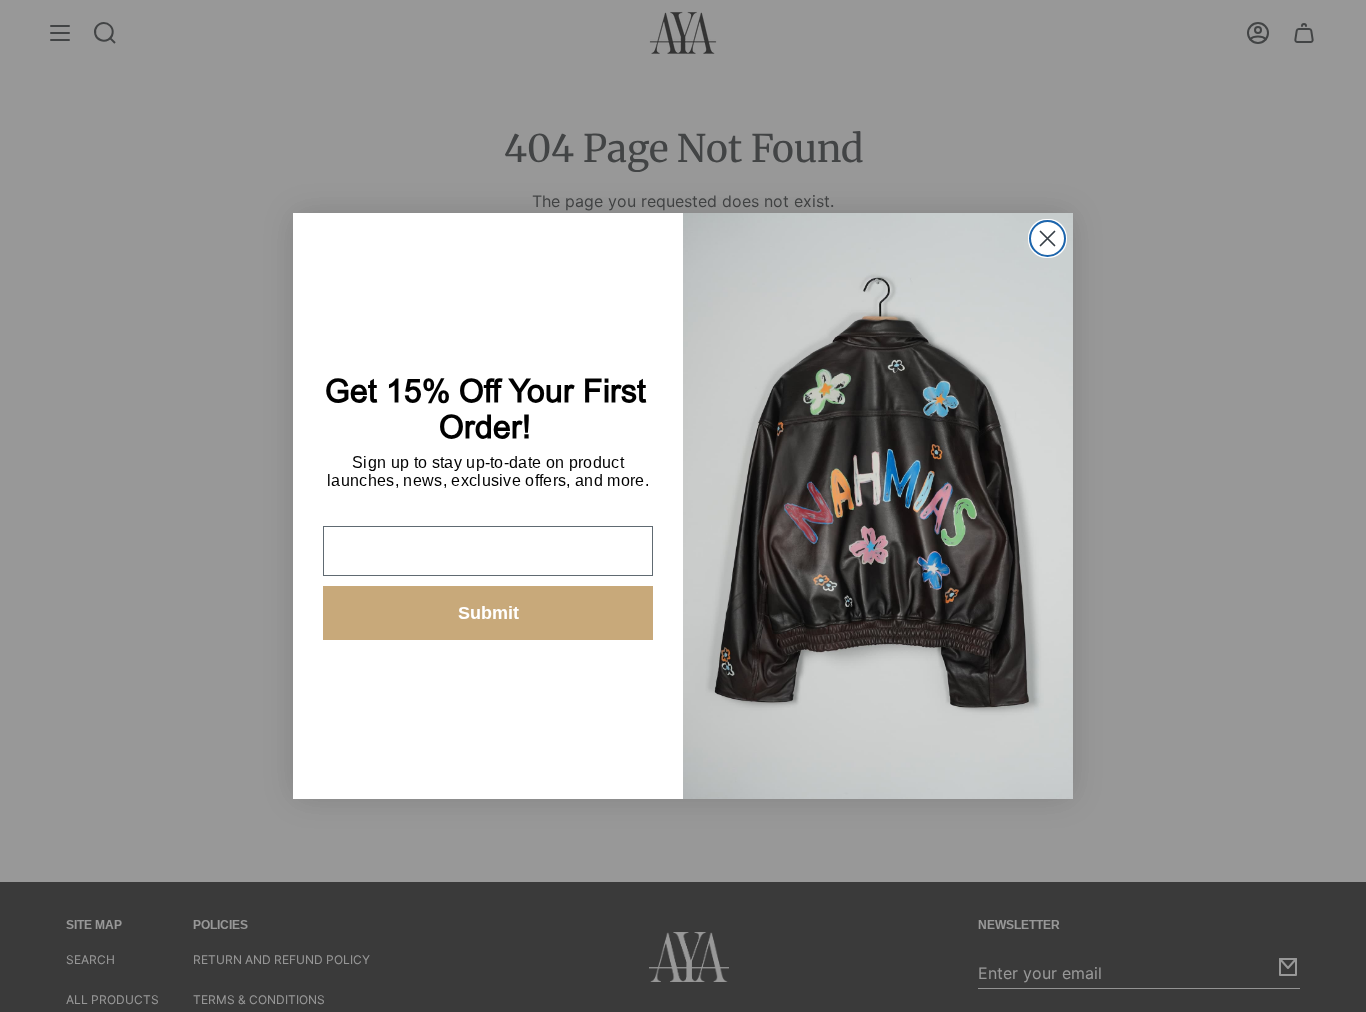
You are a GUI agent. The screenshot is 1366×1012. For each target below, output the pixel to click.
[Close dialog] (1047, 238)
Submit (488, 613)
